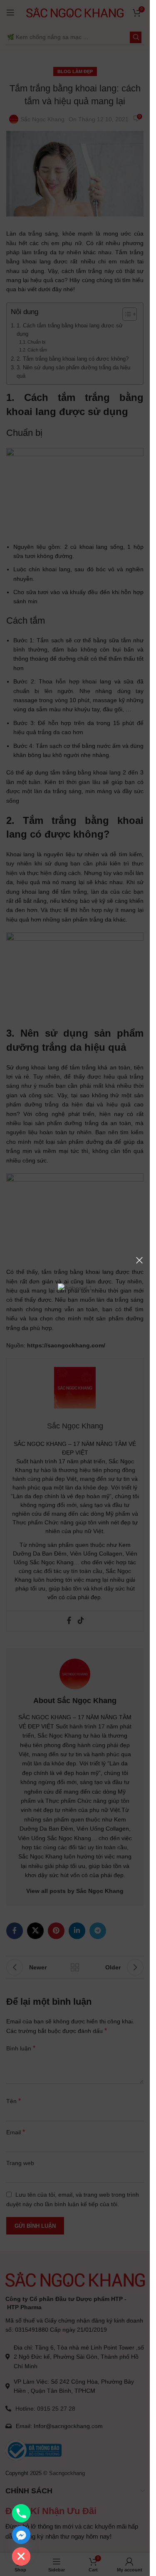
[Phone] (21, 2513)
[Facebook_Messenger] (21, 2535)
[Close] (139, 1260)
